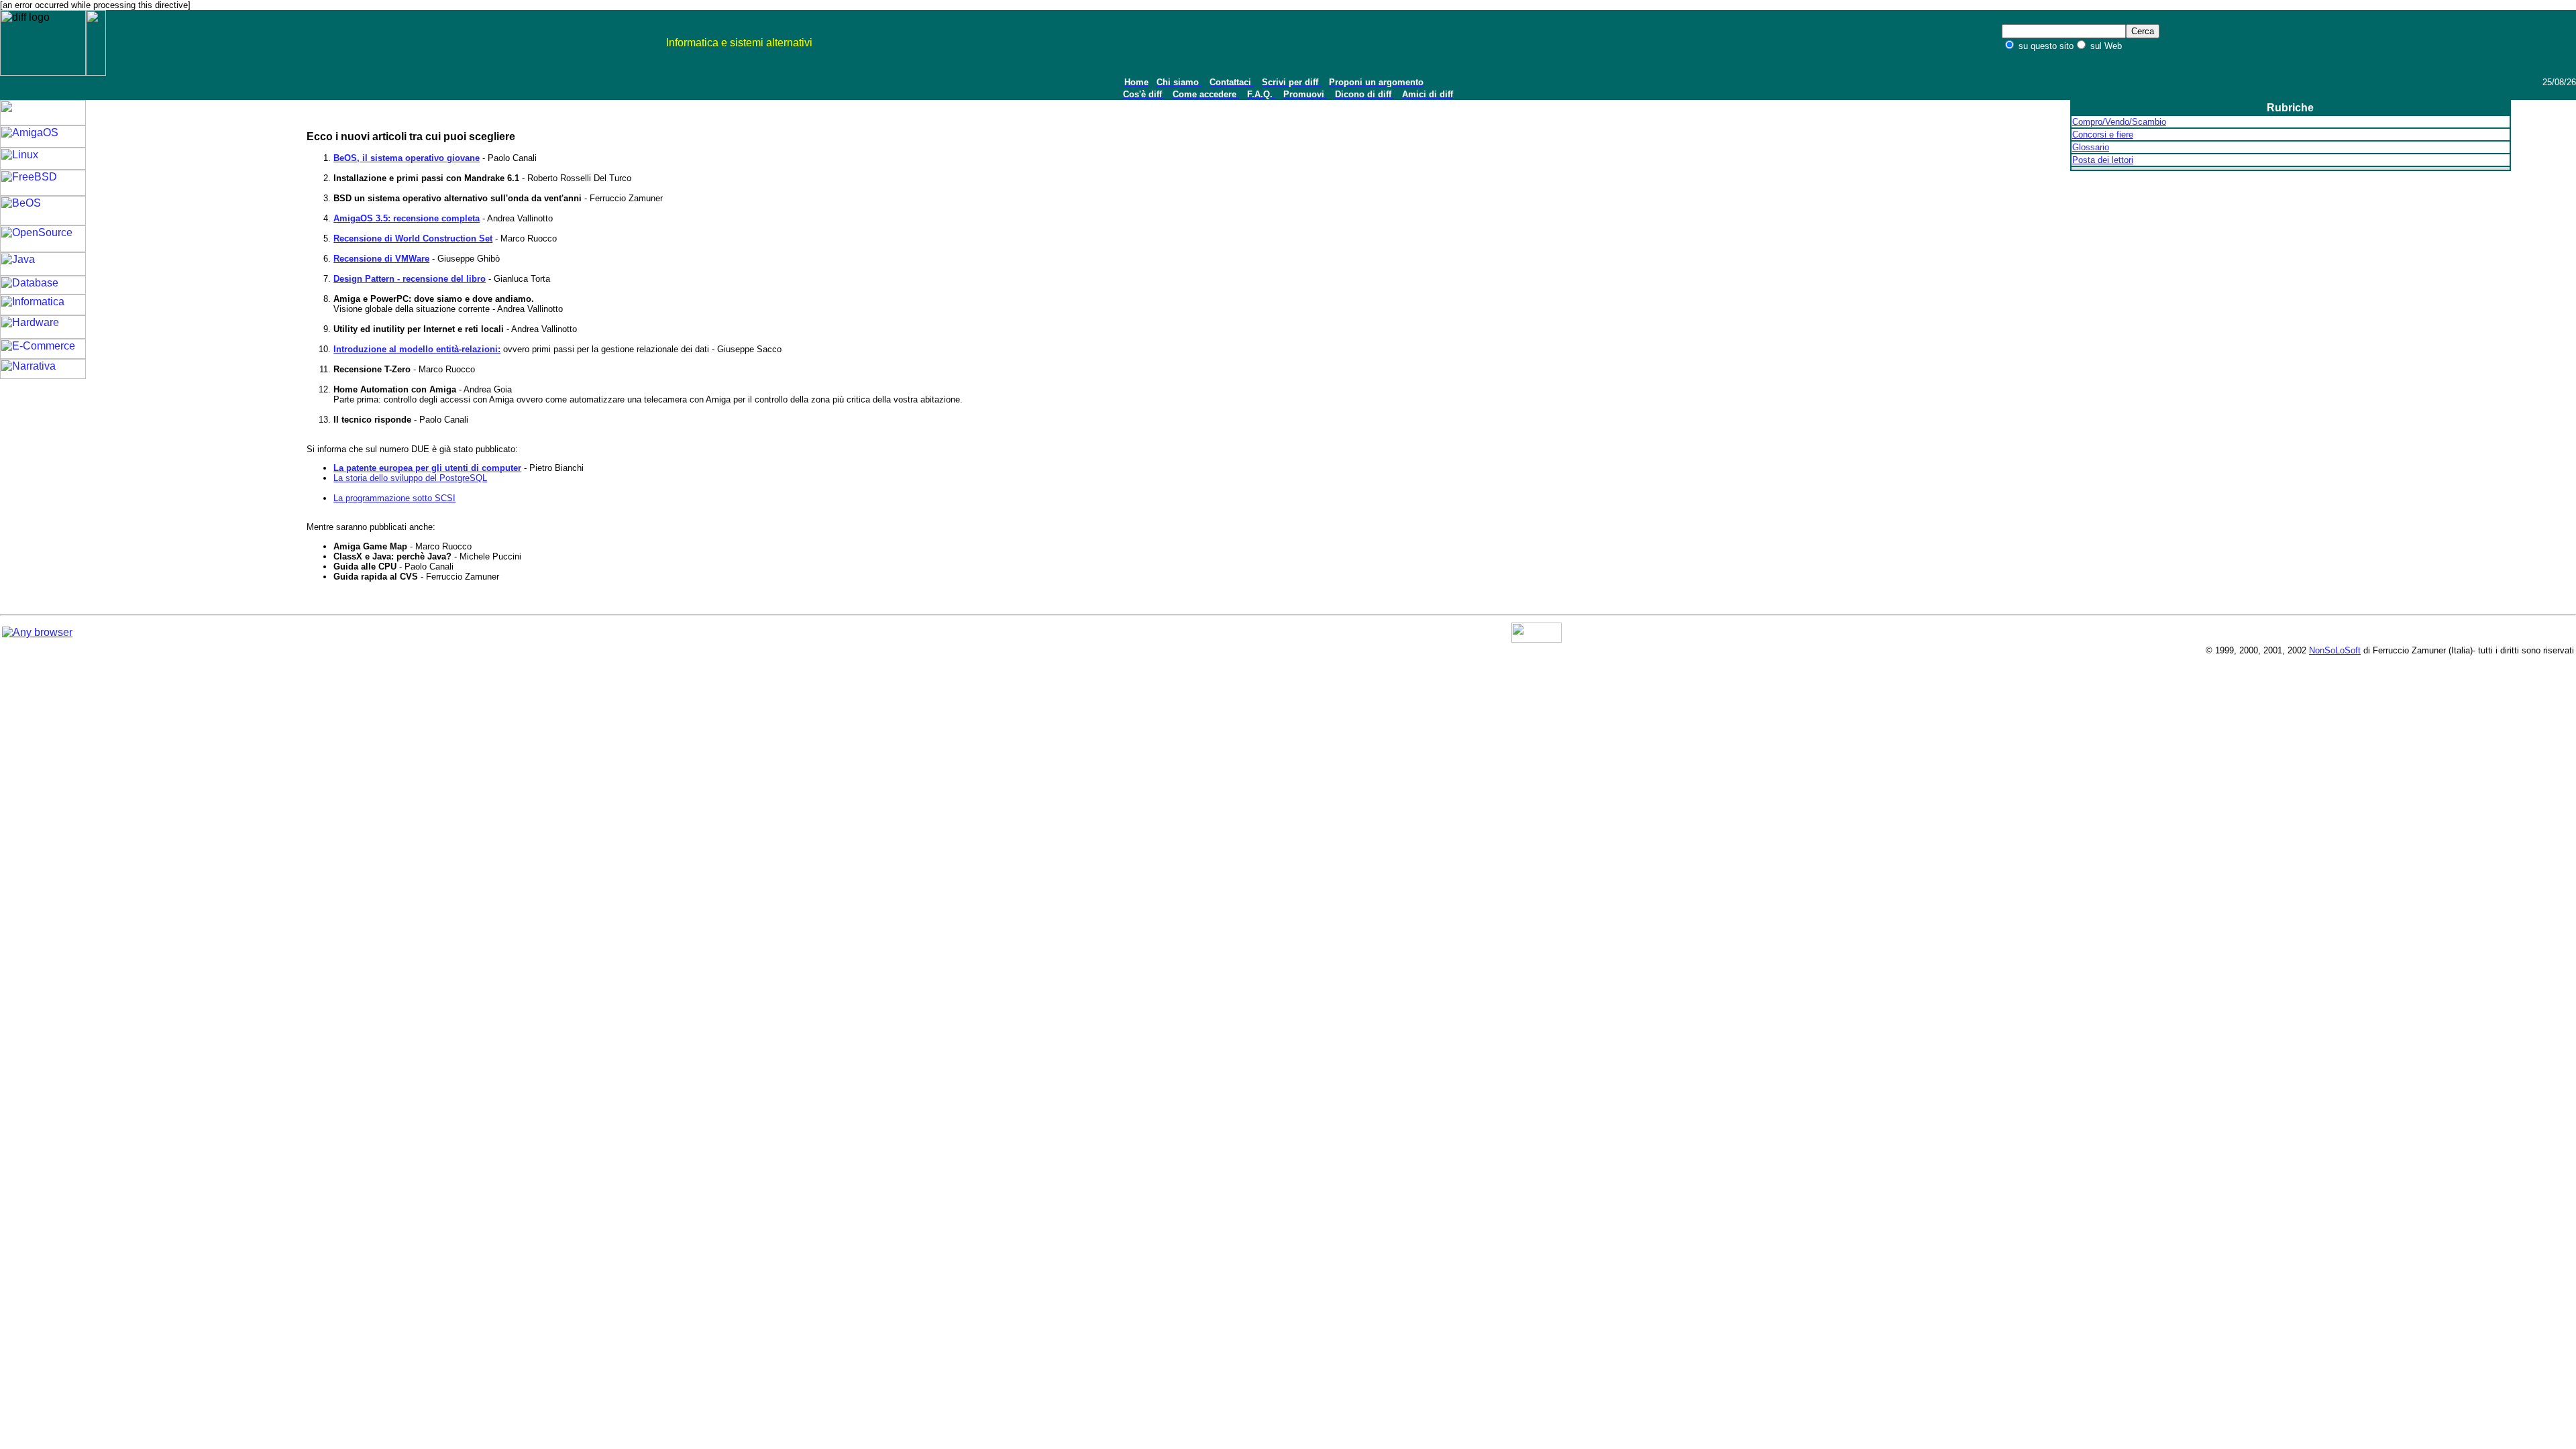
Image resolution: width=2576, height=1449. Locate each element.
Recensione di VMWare (381, 259)
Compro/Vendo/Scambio (2119, 122)
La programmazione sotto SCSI (394, 498)
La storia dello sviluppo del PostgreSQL (410, 478)
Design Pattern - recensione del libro (410, 279)
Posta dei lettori (2103, 160)
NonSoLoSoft (2335, 650)
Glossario (2091, 147)
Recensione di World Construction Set (413, 238)
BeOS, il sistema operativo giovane (407, 158)
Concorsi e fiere (2103, 135)
